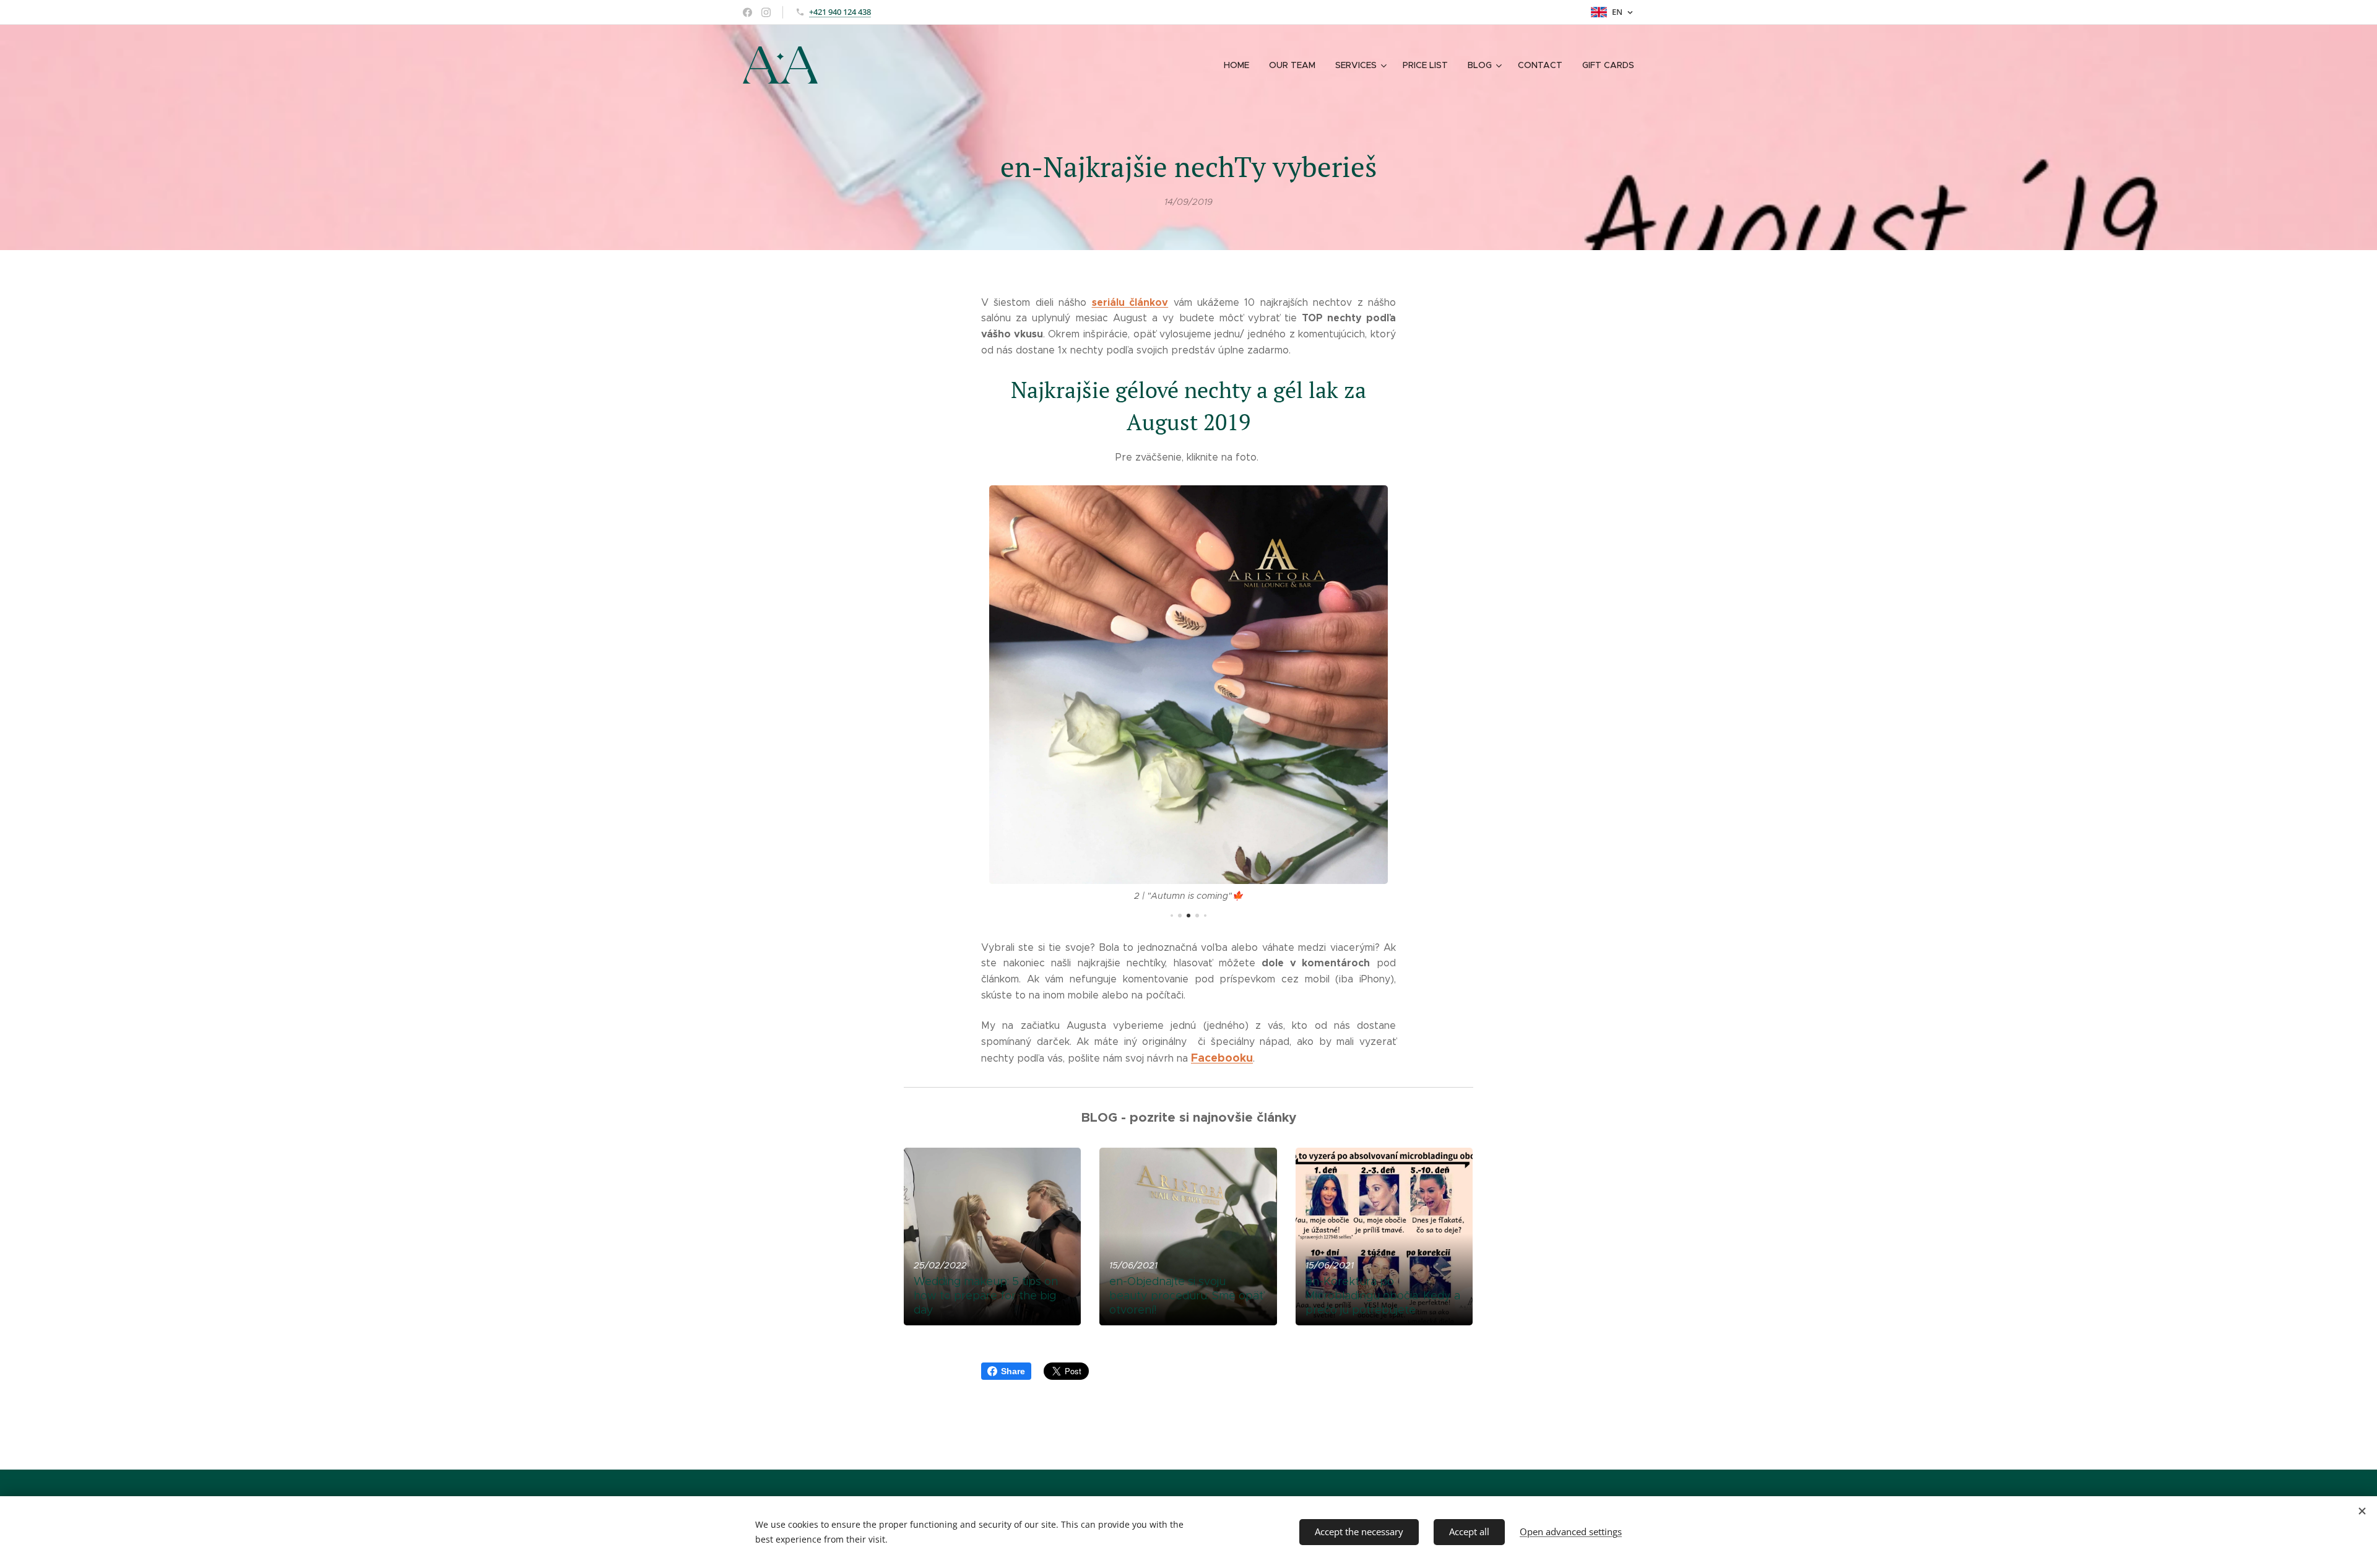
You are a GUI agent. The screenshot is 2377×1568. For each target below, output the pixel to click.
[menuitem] (1240, 65)
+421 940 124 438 (840, 12)
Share (1013, 1371)
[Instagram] (766, 12)
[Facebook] (747, 12)
